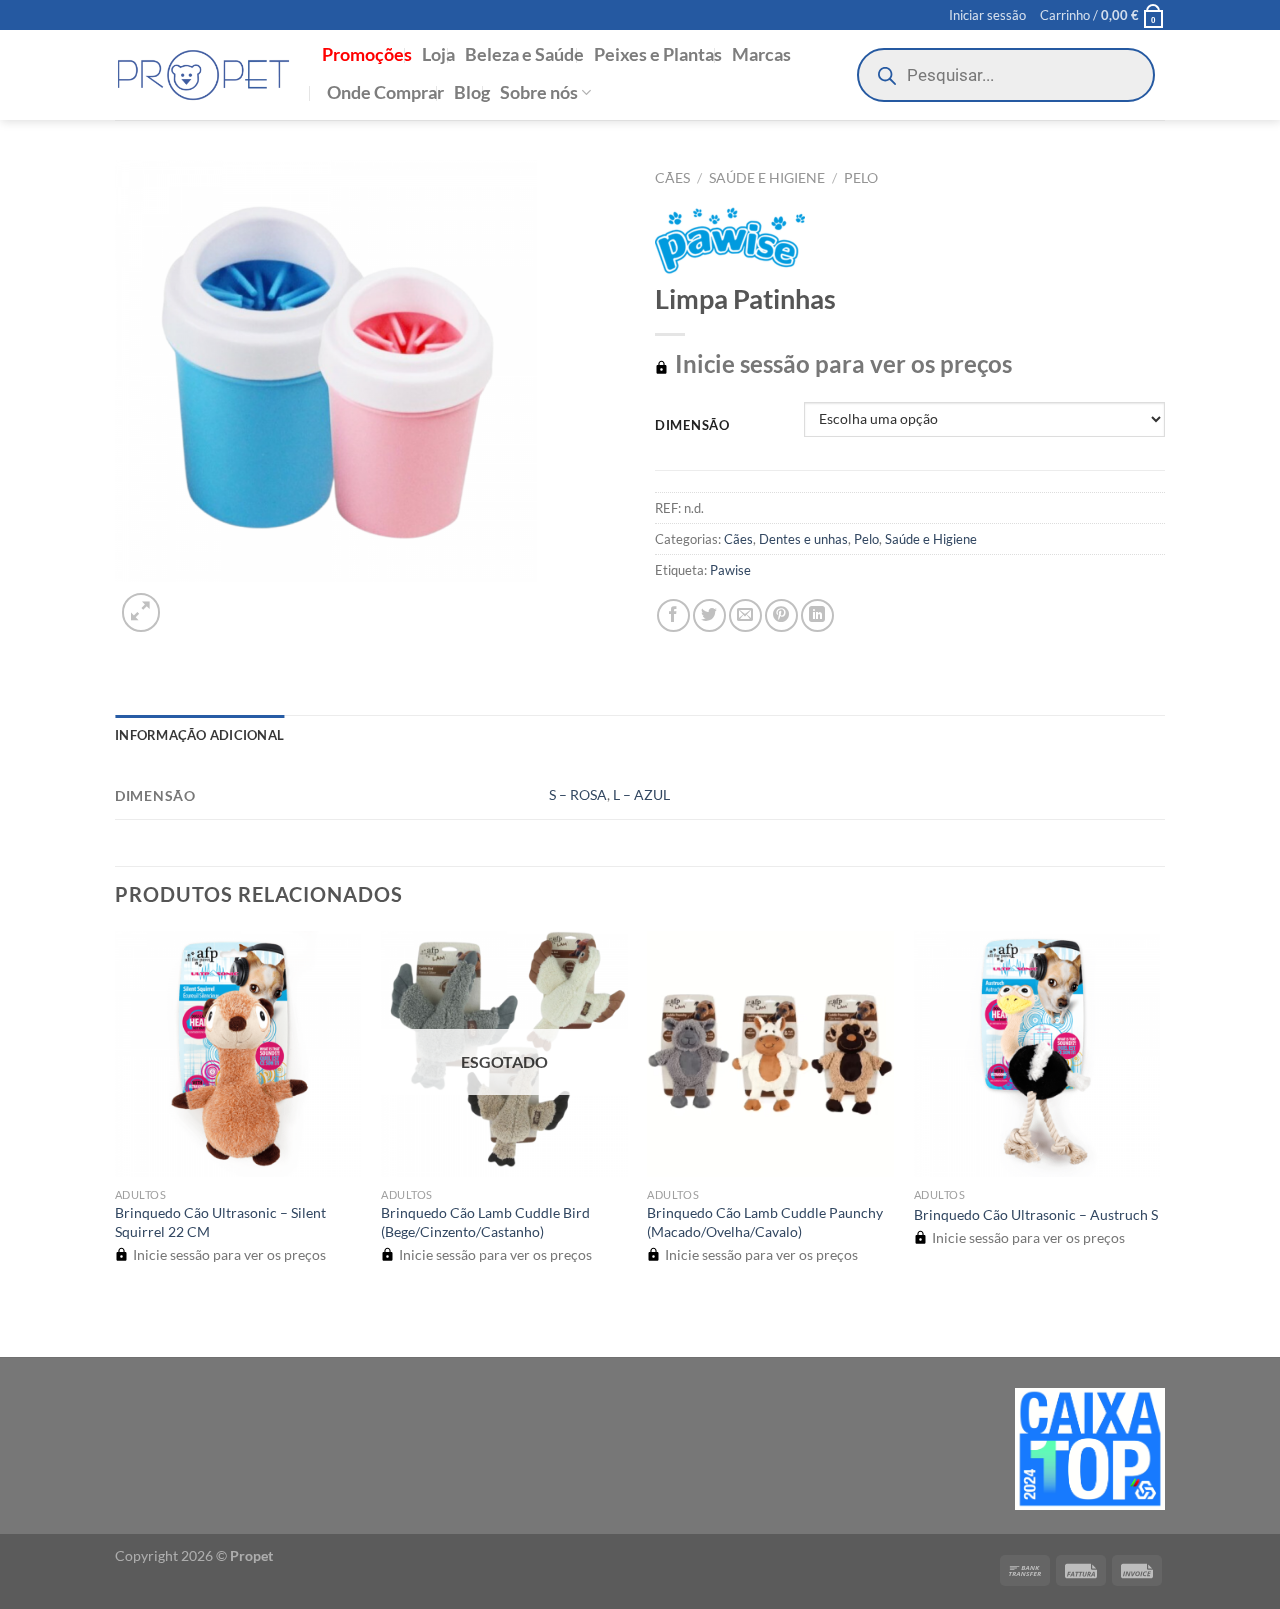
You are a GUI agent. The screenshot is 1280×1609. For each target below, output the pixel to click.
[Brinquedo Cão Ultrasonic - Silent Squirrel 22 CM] (238, 1054)
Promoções (367, 54)
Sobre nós (539, 92)
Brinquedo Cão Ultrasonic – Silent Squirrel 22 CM (220, 1222)
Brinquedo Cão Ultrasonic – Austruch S (1036, 1214)
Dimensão (692, 426)
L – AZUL (641, 794)
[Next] (189, 601)
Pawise (730, 570)
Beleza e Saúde (524, 54)
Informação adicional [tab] (199, 735)
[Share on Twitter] (709, 615)
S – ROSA (578, 794)
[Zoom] (141, 612)
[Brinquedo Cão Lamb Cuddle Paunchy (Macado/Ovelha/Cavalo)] (770, 1054)
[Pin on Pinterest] (781, 615)
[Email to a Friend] (745, 615)
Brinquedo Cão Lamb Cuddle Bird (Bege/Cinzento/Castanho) (485, 1222)
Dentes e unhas (803, 539)
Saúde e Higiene (767, 178)
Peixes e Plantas (658, 54)
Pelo (861, 178)
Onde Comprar (385, 92)
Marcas (761, 54)
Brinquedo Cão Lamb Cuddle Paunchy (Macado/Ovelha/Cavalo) (765, 1222)
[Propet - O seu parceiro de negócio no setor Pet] (203, 75)
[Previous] (124, 1321)
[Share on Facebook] (673, 615)
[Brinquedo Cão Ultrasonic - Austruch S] (1037, 1054)
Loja (438, 54)
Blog (472, 92)
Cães (672, 178)
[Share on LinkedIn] (817, 615)
